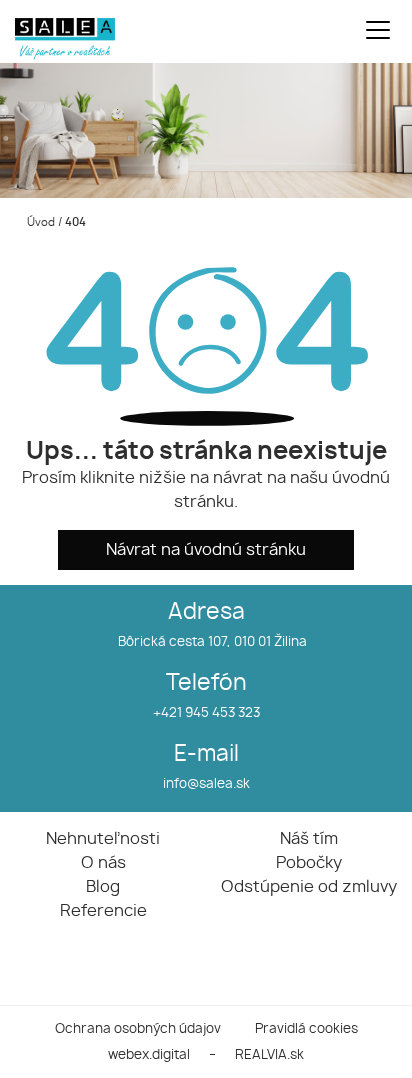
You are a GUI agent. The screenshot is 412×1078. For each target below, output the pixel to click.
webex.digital (149, 1055)
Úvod (39, 222)
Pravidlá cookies (306, 1029)
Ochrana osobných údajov (138, 1029)
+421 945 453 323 (206, 713)
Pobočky (309, 863)
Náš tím (309, 839)
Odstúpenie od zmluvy (309, 887)
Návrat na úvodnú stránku (206, 550)
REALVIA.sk (269, 1055)
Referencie (103, 911)
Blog (103, 887)
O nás (103, 863)
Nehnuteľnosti (103, 839)
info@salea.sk (206, 784)
